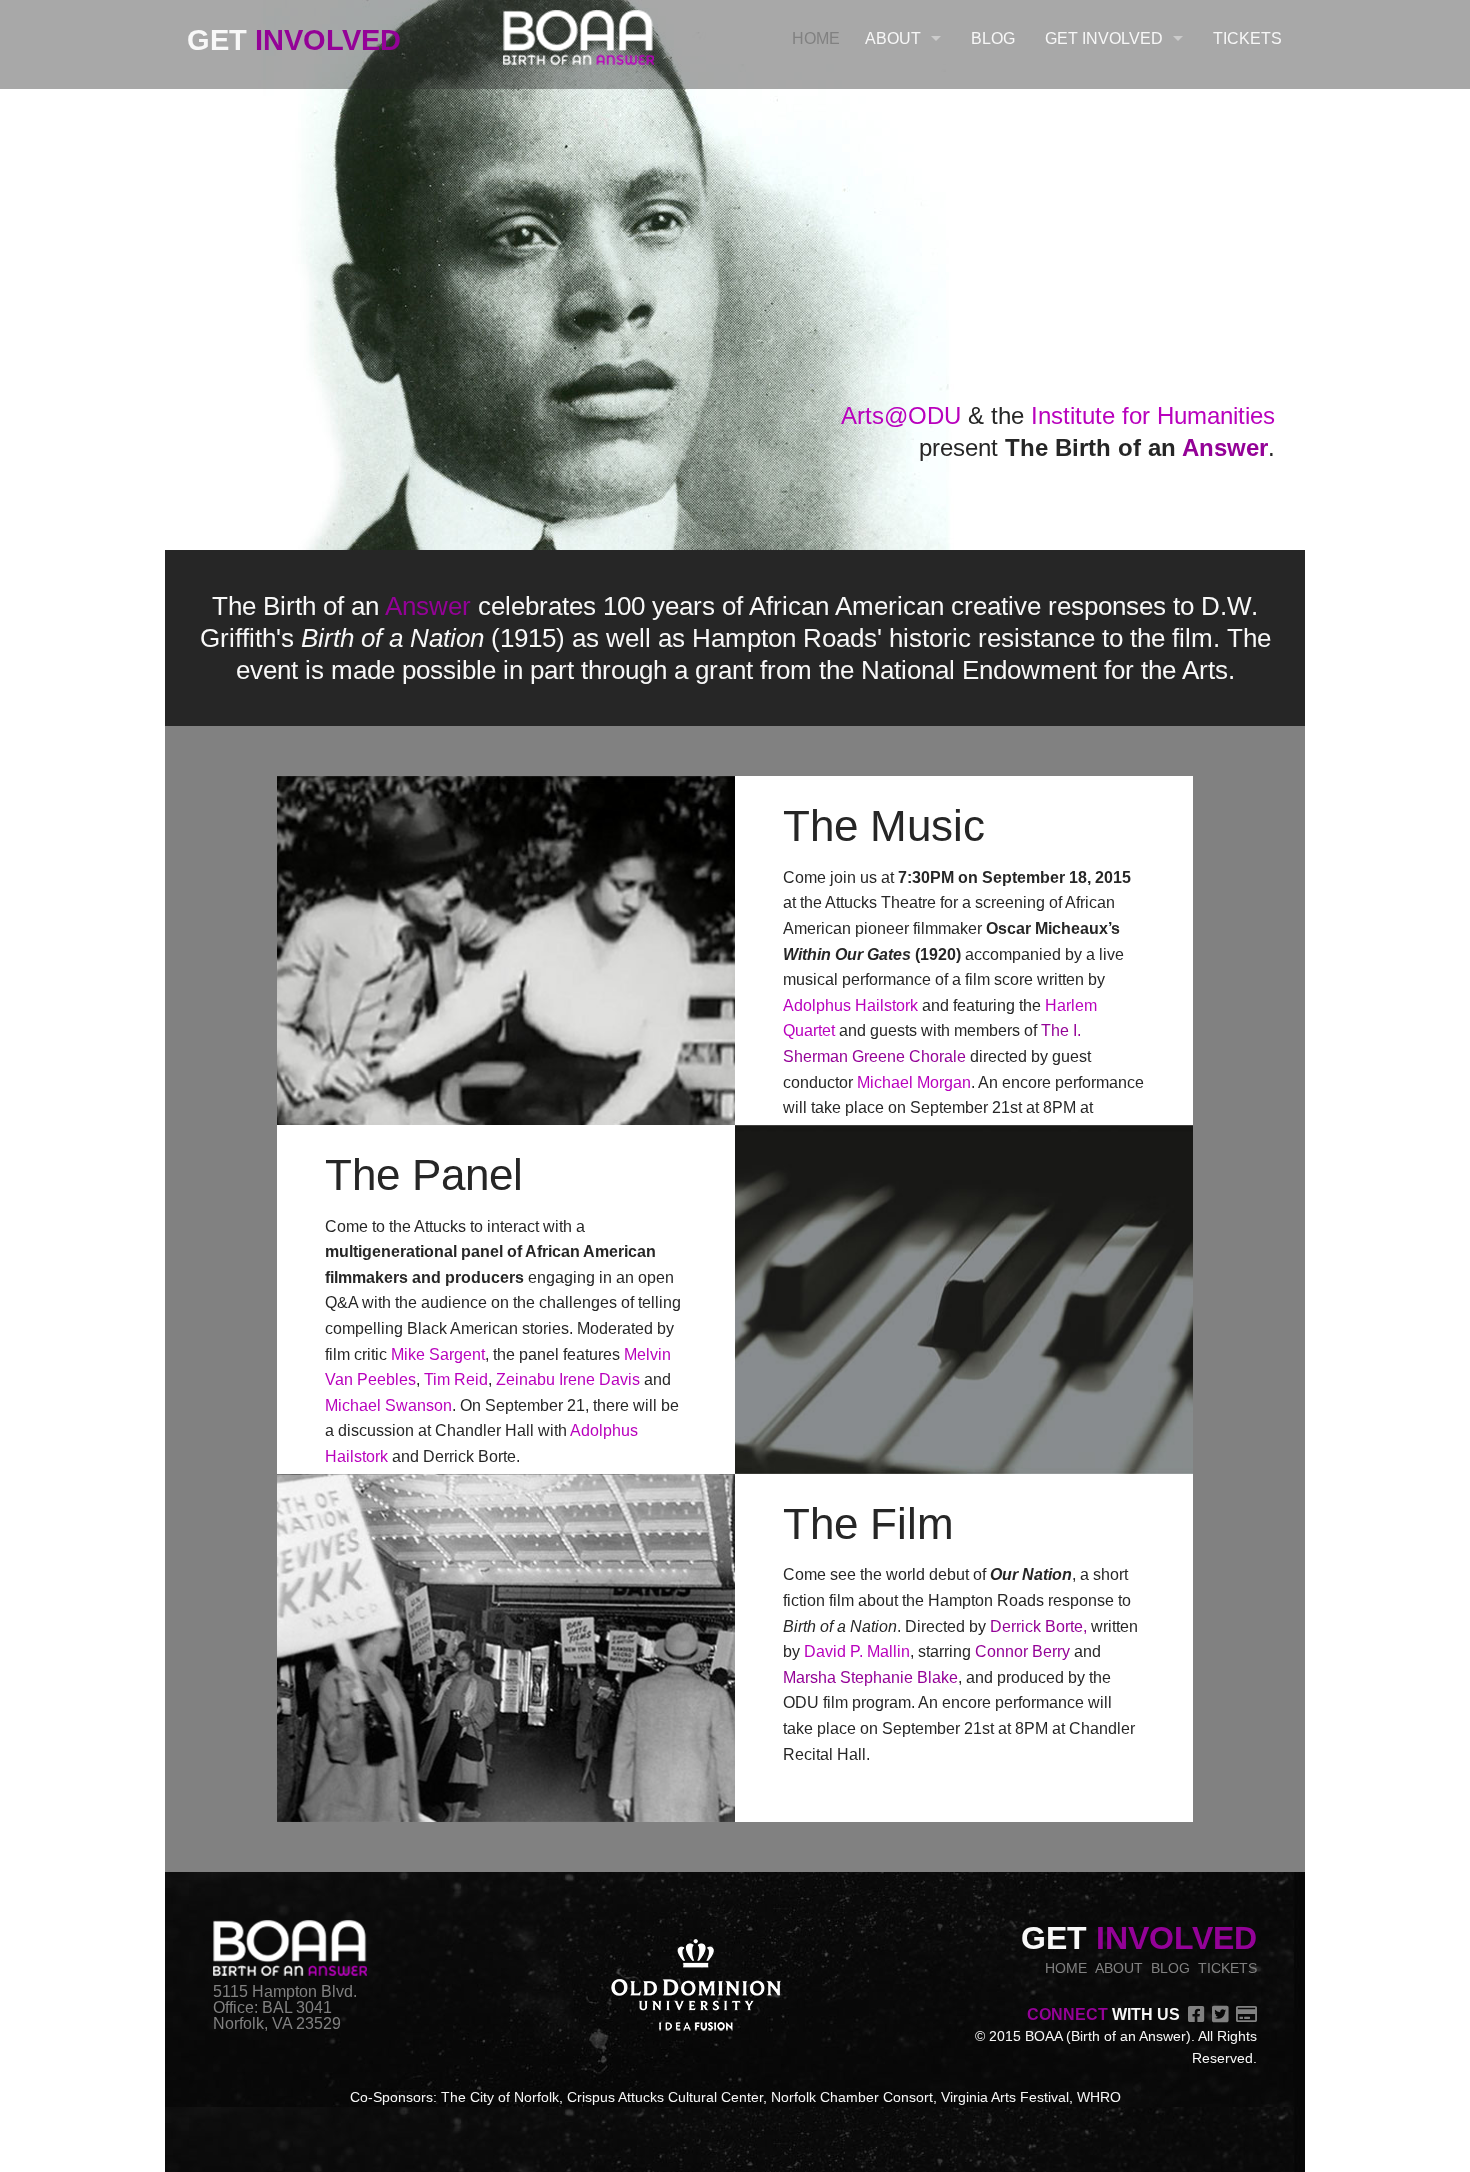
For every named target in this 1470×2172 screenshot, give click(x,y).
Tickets (1247, 38)
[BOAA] (578, 33)
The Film (868, 1523)
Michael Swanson (388, 1405)
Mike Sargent (438, 1354)
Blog (993, 38)
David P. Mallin (857, 1651)
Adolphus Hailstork (850, 1005)
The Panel (424, 1174)
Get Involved (1104, 38)
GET (294, 40)
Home (816, 38)
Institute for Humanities (1153, 415)
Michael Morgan (914, 1082)
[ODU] (696, 1987)
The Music (884, 825)
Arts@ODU (901, 415)
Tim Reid (456, 1379)
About (893, 38)
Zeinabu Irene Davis (568, 1379)
